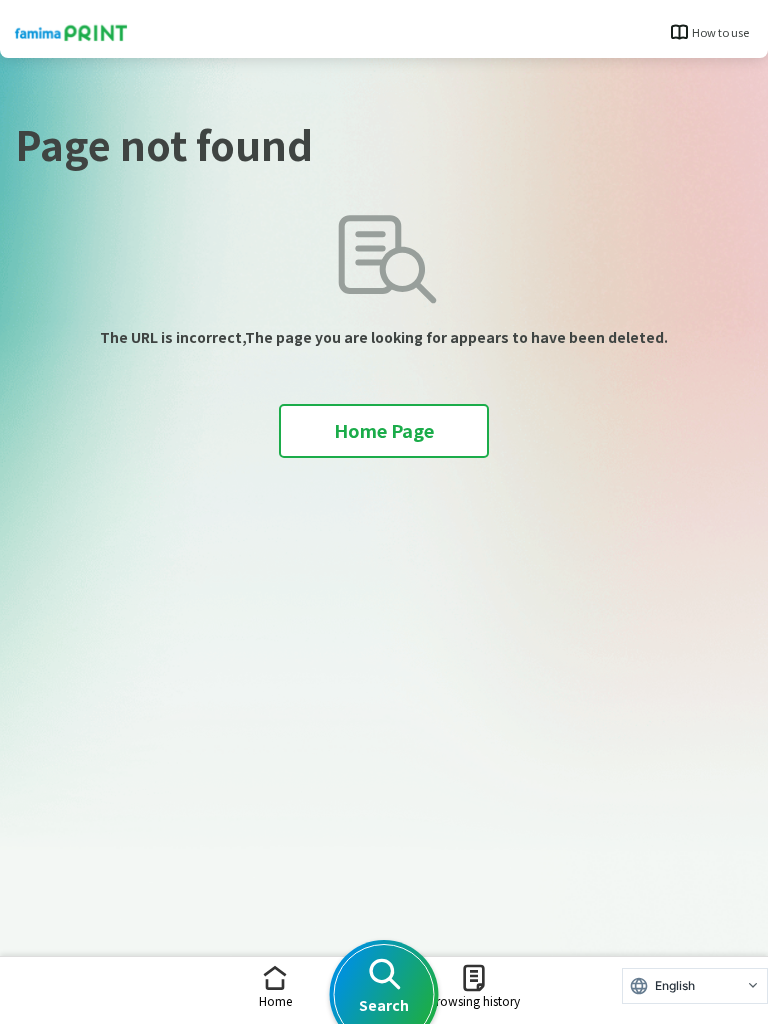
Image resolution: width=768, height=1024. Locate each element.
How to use (720, 32)
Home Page (384, 430)
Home (275, 1000)
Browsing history (474, 1000)
